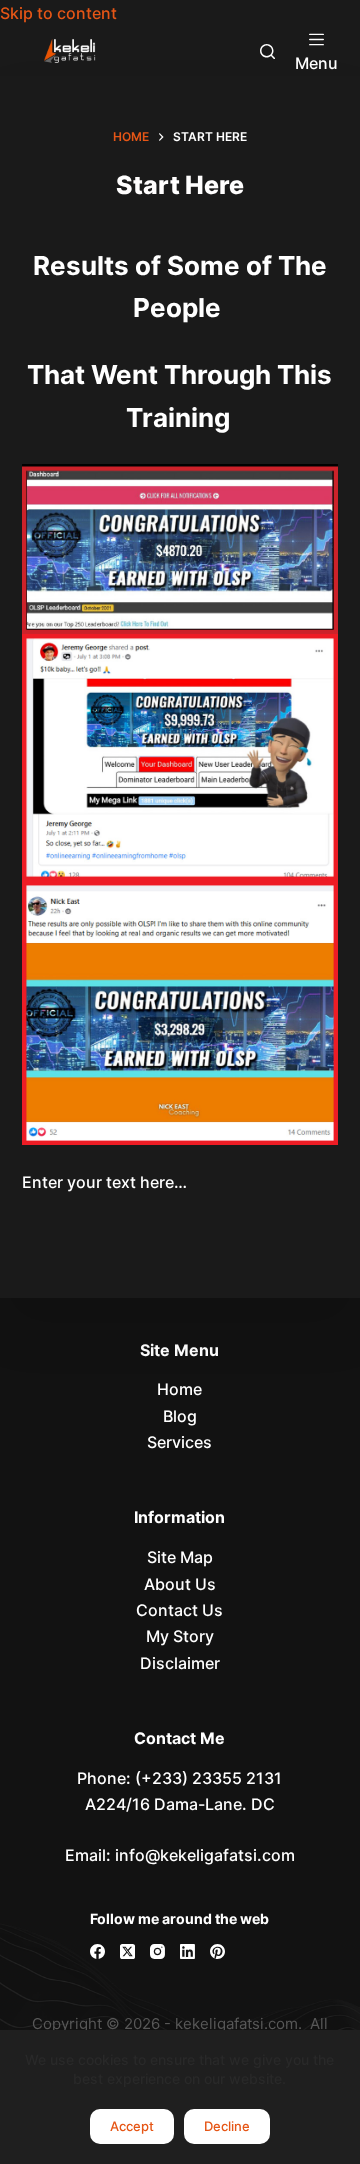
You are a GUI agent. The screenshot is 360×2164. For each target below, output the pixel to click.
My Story (180, 1636)
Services (179, 1442)
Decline (227, 2126)
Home (179, 1389)
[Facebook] (97, 1951)
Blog (180, 1416)
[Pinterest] (217, 1951)
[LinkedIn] (187, 1951)
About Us (180, 1584)
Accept (132, 2126)
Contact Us (179, 1610)
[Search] (267, 51)
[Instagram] (157, 1951)
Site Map (180, 1557)
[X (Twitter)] (127, 1951)
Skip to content (58, 13)
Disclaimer (180, 1663)
